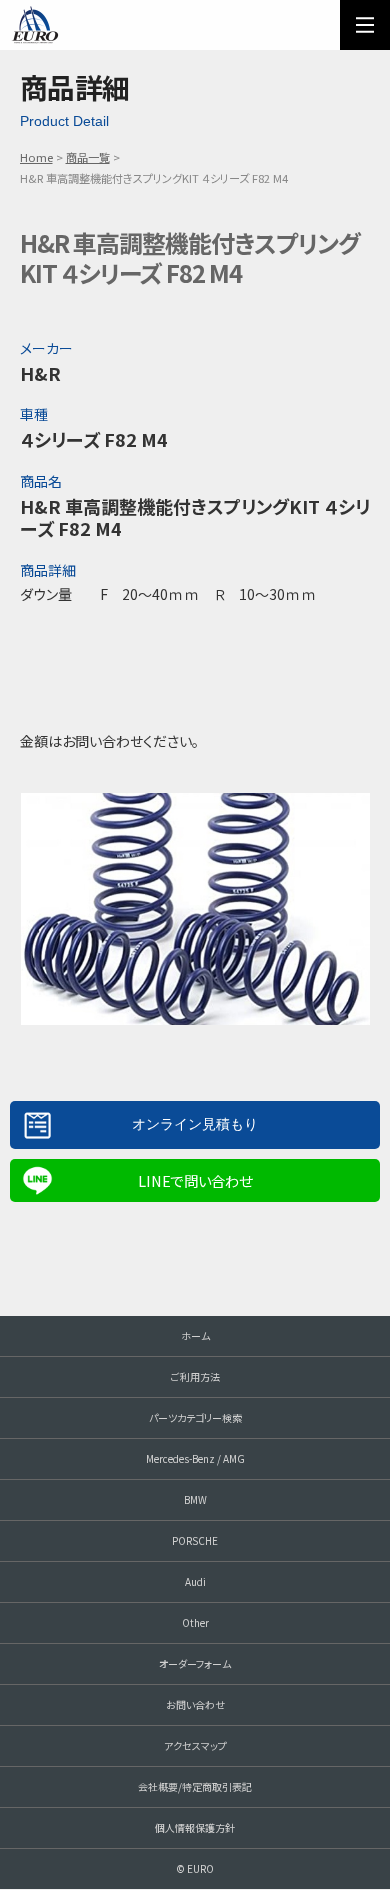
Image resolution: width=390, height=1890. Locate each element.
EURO (35, 25)
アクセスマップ (195, 1745)
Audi (195, 1581)
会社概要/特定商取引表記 (195, 1786)
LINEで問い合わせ (195, 1180)
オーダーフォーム (195, 1663)
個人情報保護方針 (195, 1827)
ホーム (195, 1335)
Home (36, 157)
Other (195, 1622)
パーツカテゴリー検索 (195, 1417)
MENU (365, 25)
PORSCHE (195, 1540)
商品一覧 (88, 157)
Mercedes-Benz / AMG (195, 1458)
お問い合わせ (195, 1704)
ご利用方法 (195, 1376)
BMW (195, 1499)
